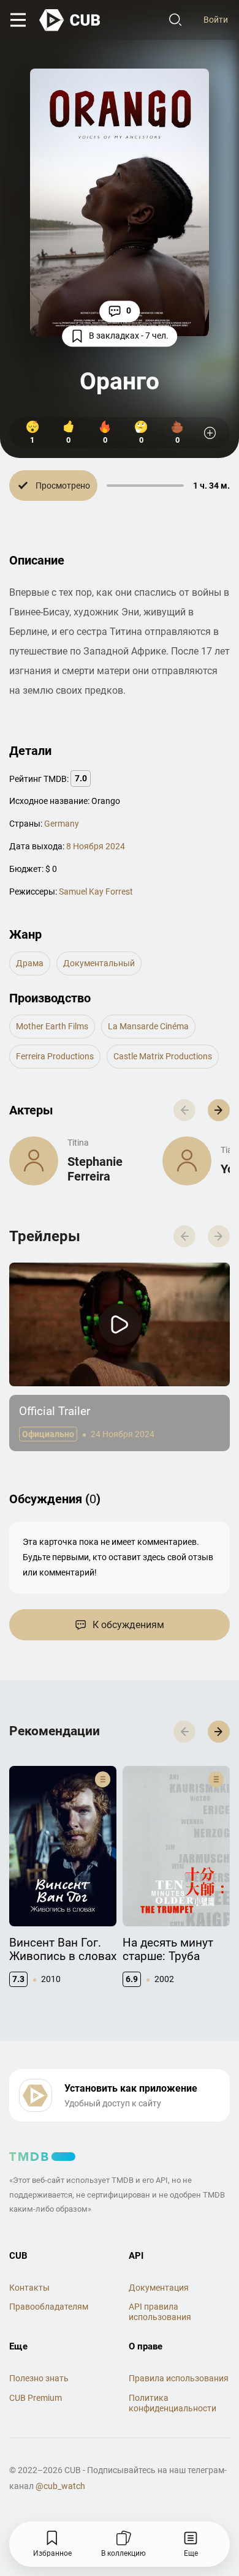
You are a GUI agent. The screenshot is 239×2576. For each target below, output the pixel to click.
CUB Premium (36, 2398)
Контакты (29, 2288)
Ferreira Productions (55, 1056)
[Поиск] (175, 20)
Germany (62, 824)
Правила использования (179, 2378)
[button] (219, 1110)
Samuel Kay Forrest (96, 892)
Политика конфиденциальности (173, 2403)
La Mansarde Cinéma (148, 1026)
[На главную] (70, 20)
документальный (99, 963)
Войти (216, 20)
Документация (159, 2288)
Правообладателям (49, 2307)
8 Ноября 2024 (96, 846)
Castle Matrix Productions (163, 1056)
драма (30, 963)
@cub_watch (60, 2486)
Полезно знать (39, 2378)
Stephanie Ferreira (95, 1169)
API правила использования (160, 2312)
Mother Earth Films (52, 1026)
